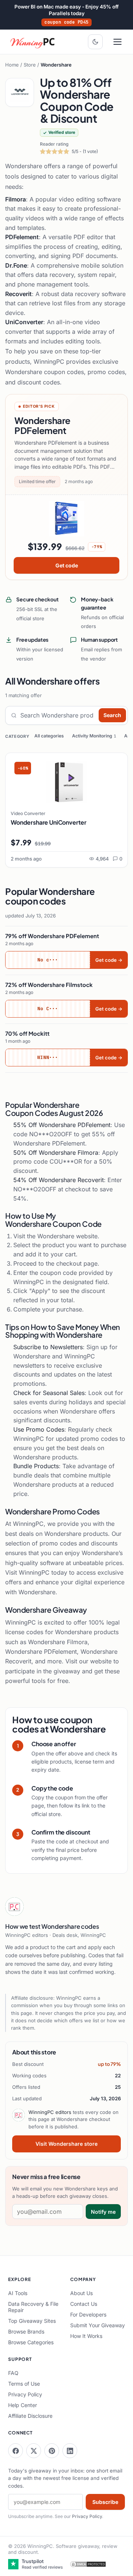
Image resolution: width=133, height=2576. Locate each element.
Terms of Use (24, 2384)
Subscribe (105, 2502)
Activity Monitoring (94, 736)
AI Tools (18, 2293)
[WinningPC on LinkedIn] (70, 2451)
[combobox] (58, 715)
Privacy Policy (25, 2394)
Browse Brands (26, 2331)
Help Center (23, 2405)
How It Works (86, 2336)
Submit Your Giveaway (98, 2325)
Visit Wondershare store (66, 2144)
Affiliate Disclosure (30, 2416)
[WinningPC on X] (34, 2451)
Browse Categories (31, 2342)
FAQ (13, 2373)
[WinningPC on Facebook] (16, 2451)
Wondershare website (67, 1236)
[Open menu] (117, 42)
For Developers (88, 2314)
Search (112, 715)
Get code (67, 565)
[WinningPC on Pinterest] (52, 2451)
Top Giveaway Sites (32, 2321)
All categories (49, 736)
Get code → (109, 960)
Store (30, 65)
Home (12, 65)
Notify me (103, 2212)
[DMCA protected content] (88, 2564)
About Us (81, 2293)
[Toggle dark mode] (95, 42)
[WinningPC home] (33, 42)
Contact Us (84, 2304)
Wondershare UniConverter (49, 822)
